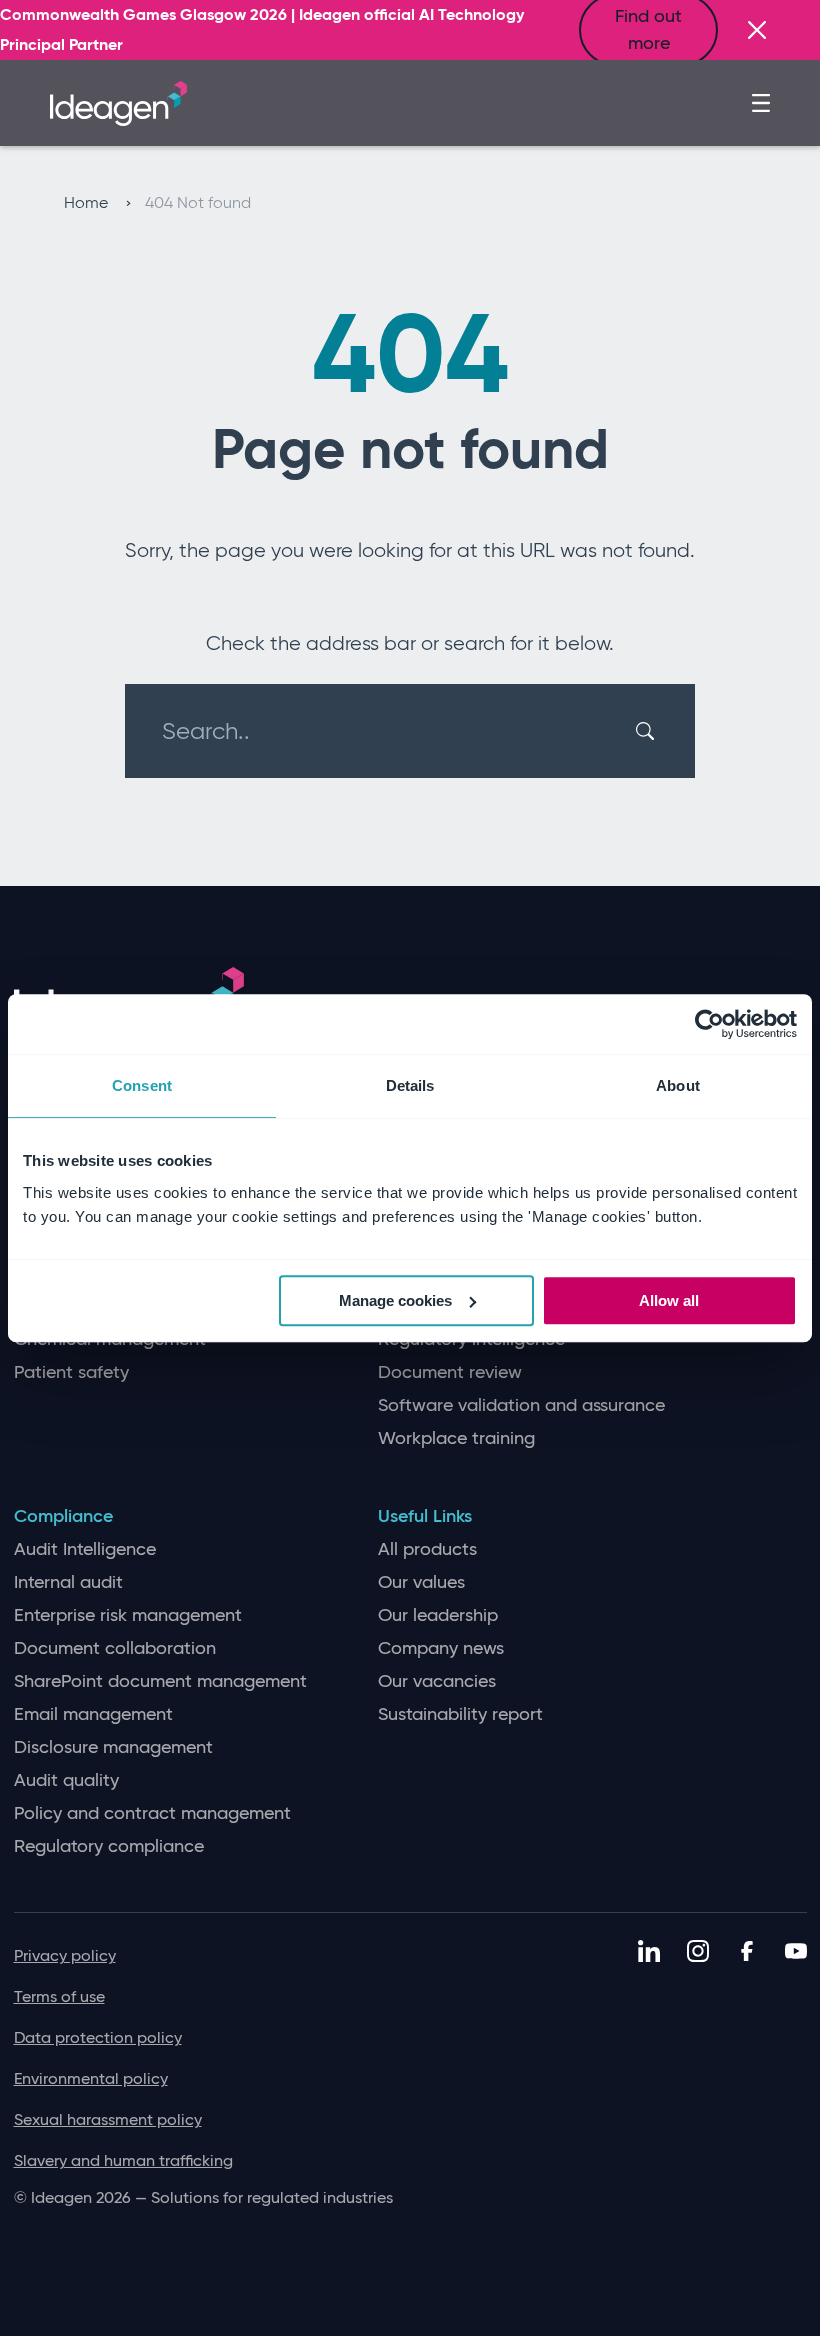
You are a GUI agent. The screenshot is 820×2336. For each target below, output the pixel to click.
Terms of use (59, 1996)
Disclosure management (113, 1747)
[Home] (118, 101)
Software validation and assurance (521, 1405)
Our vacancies (437, 1681)
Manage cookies (395, 1300)
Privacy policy (65, 1955)
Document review (450, 1372)
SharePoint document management (160, 1681)
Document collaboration (115, 1648)
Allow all (669, 1300)
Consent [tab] (142, 1085)
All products (427, 1549)
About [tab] (678, 1085)
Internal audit (68, 1582)
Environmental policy (91, 2078)
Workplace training (456, 1438)
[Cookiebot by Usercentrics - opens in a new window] (709, 1024)
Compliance (63, 1516)
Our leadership (438, 1615)
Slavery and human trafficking (123, 2160)
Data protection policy (98, 2037)
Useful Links (425, 1516)
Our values (421, 1582)
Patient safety (71, 1372)
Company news (441, 1648)
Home (88, 202)
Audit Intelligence (85, 1549)
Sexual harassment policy (108, 2119)
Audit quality (66, 1780)
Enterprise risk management (128, 1615)
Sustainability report (460, 1714)
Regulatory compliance (109, 1846)
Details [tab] (410, 1085)
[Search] (648, 731)
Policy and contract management (152, 1813)
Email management (93, 1714)
